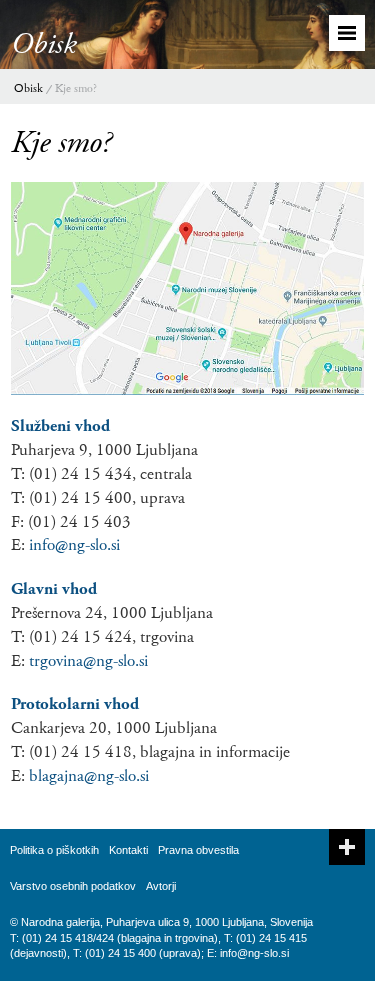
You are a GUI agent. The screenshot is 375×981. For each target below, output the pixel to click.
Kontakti (128, 850)
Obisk (28, 88)
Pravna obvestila (198, 850)
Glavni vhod (54, 589)
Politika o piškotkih (54, 850)
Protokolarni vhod (75, 704)
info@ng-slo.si (74, 545)
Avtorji (161, 886)
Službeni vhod (60, 426)
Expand (347, 847)
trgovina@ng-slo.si (88, 661)
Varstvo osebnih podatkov (73, 886)
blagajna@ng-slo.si (89, 776)
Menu (347, 33)
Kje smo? (76, 88)
